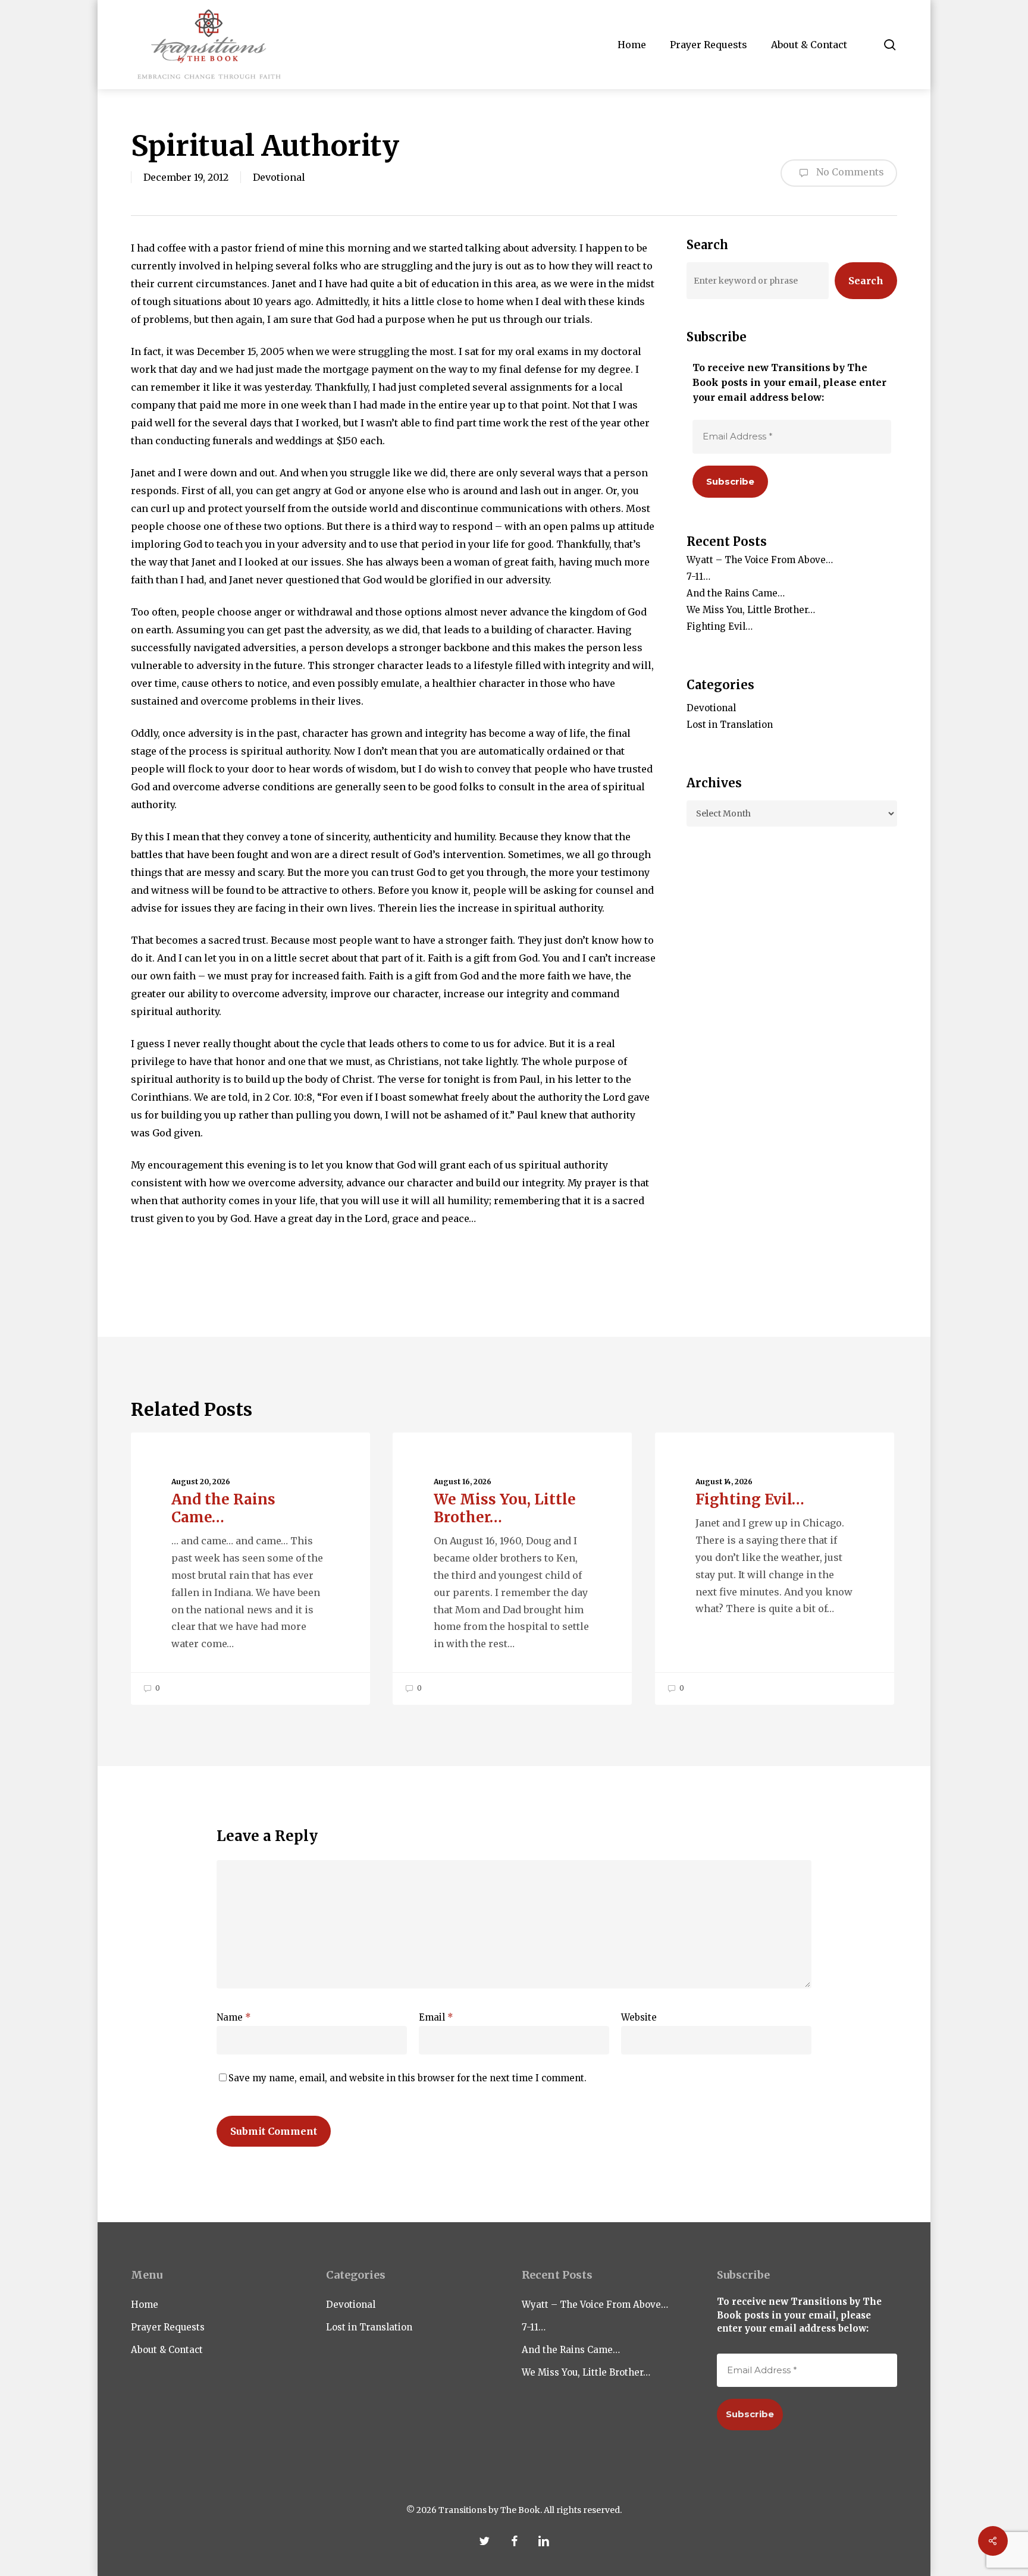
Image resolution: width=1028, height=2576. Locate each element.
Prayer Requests (168, 2327)
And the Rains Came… (736, 593)
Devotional (279, 177)
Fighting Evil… (720, 626)
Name (234, 2017)
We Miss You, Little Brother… (751, 610)
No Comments (849, 172)
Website (639, 2017)
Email (436, 2017)
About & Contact (167, 2350)
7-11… (698, 577)
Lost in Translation (730, 725)
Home (145, 2305)
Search (866, 281)
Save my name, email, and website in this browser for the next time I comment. (408, 2078)
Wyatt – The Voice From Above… (760, 560)
